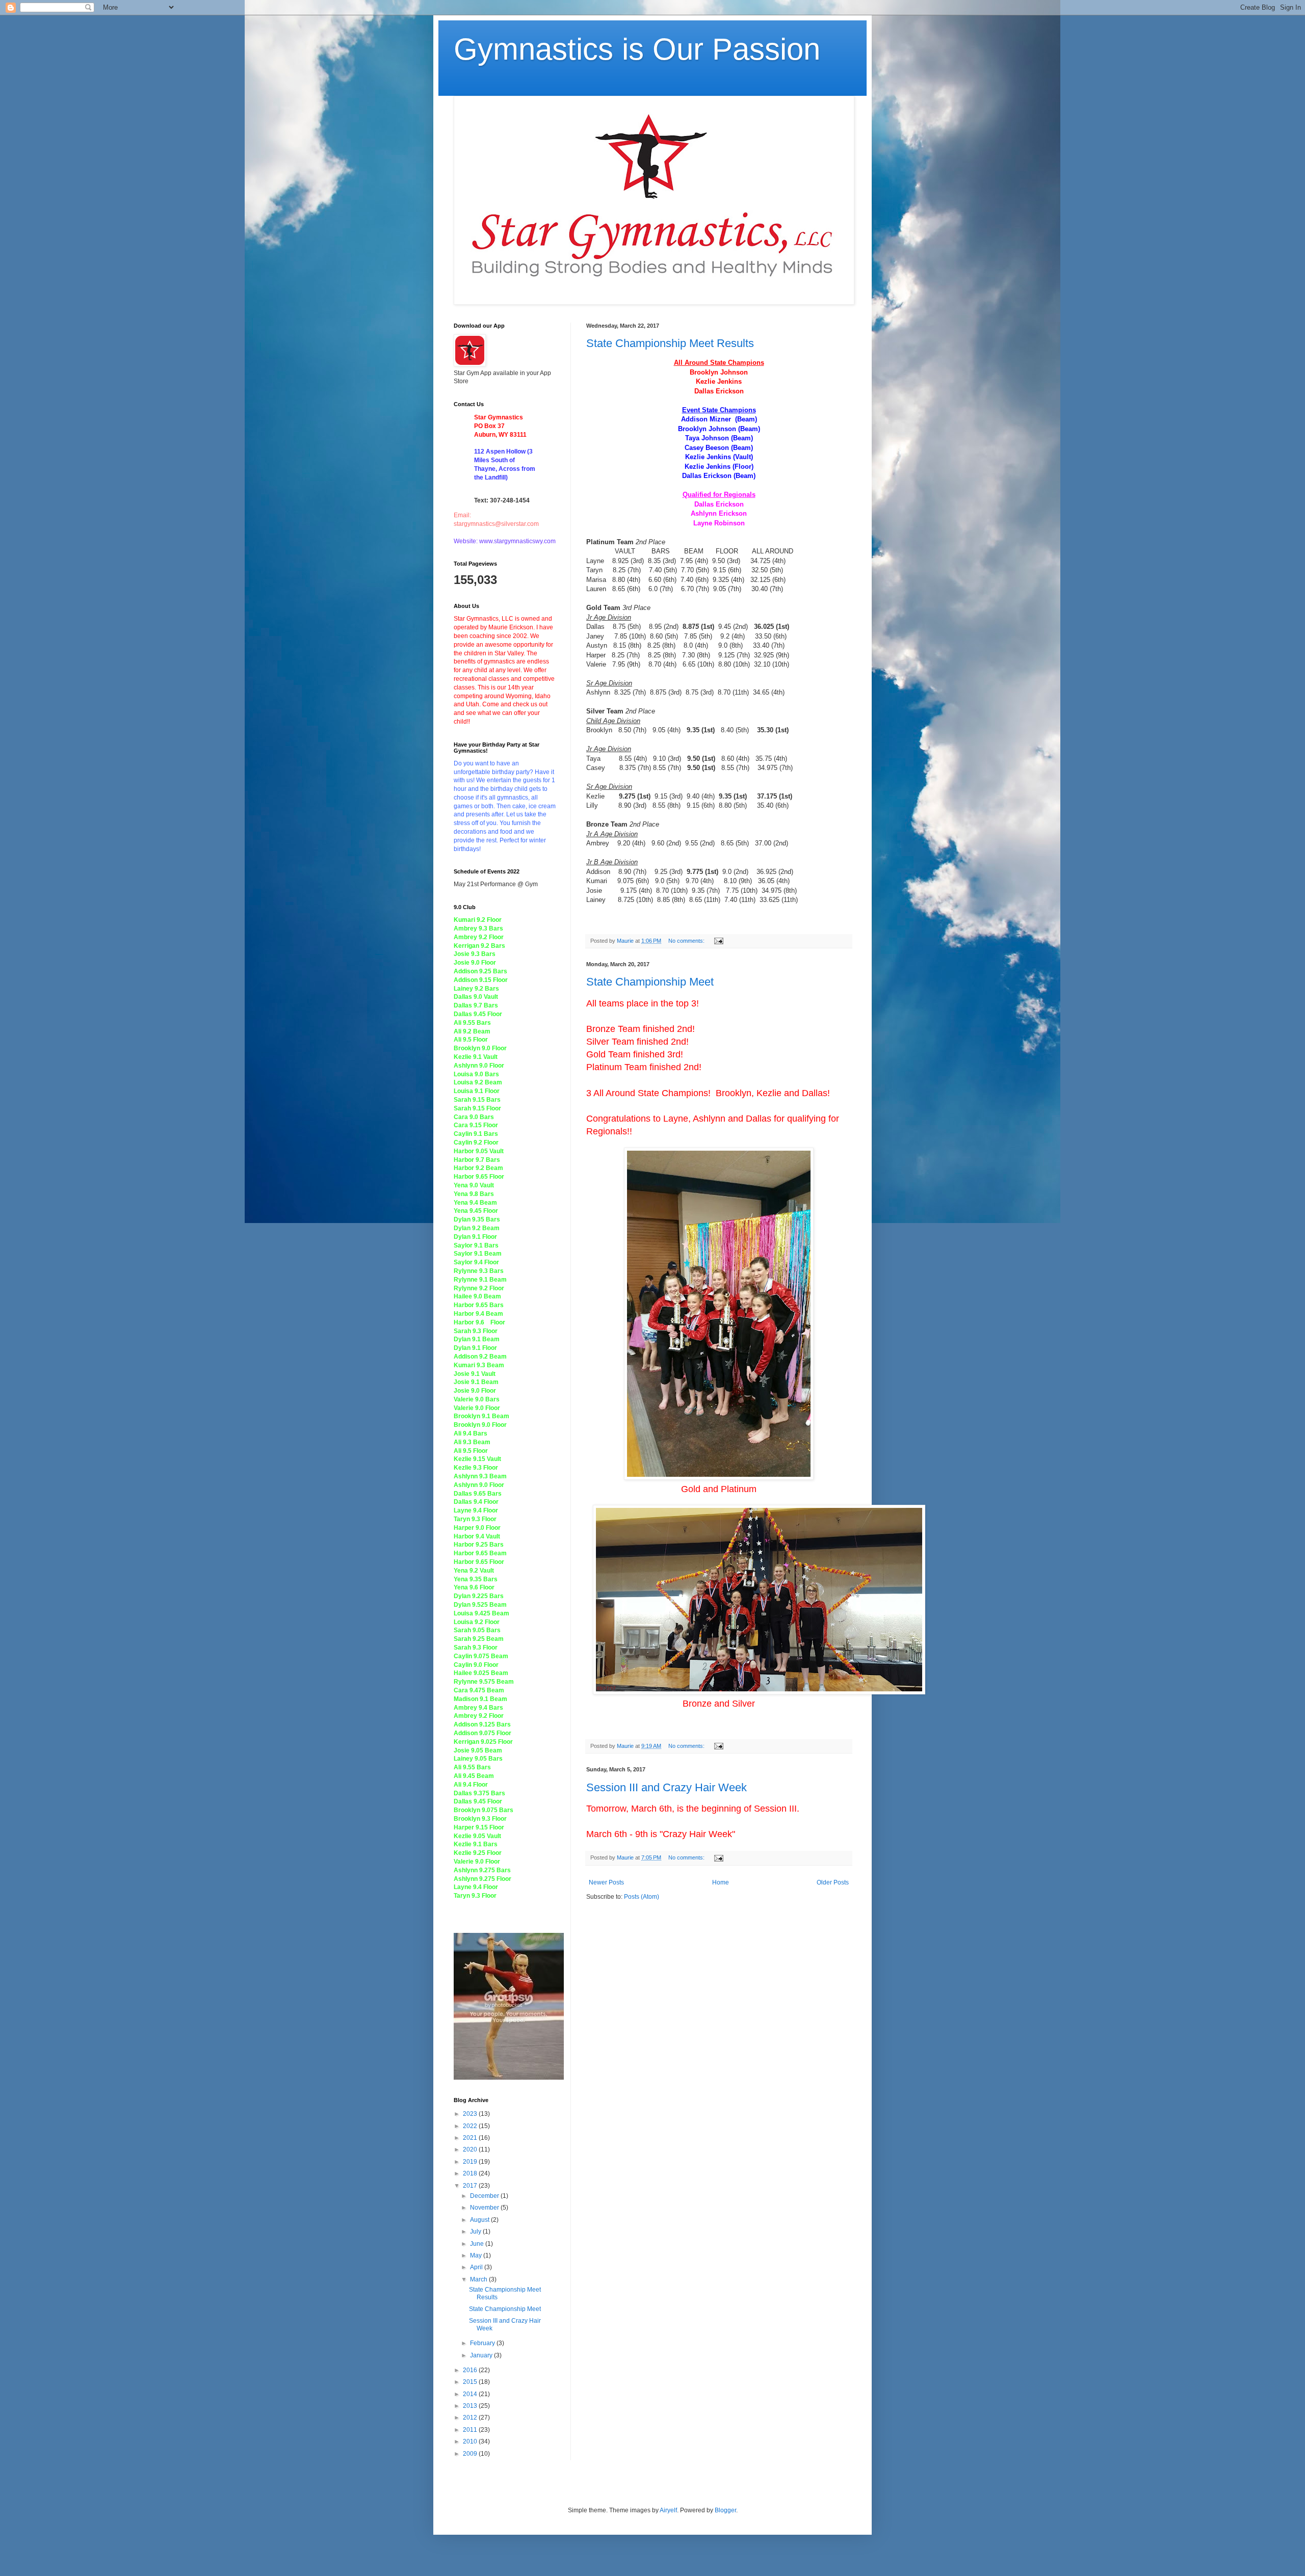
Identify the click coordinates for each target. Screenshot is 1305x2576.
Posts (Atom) (642, 1897)
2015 (471, 2382)
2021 (471, 2138)
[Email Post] (718, 941)
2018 (471, 2173)
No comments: (687, 941)
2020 (471, 2149)
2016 (471, 2370)
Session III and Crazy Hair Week (667, 1787)
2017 (471, 2186)
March (479, 2279)
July (476, 2232)
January (482, 2355)
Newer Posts (606, 1882)
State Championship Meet (650, 982)
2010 (471, 2441)
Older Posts (833, 1882)
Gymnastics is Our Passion (637, 49)
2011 (471, 2430)
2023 (471, 2114)
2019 (471, 2162)
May (477, 2255)
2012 (471, 2418)
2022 (471, 2126)
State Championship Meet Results (670, 343)
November (485, 2208)
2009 (471, 2454)
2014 (471, 2394)
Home (721, 1882)
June (478, 2244)
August (480, 2220)
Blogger (725, 2510)
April (477, 2267)
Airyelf (668, 2510)
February (483, 2343)
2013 (471, 2406)
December (485, 2196)
